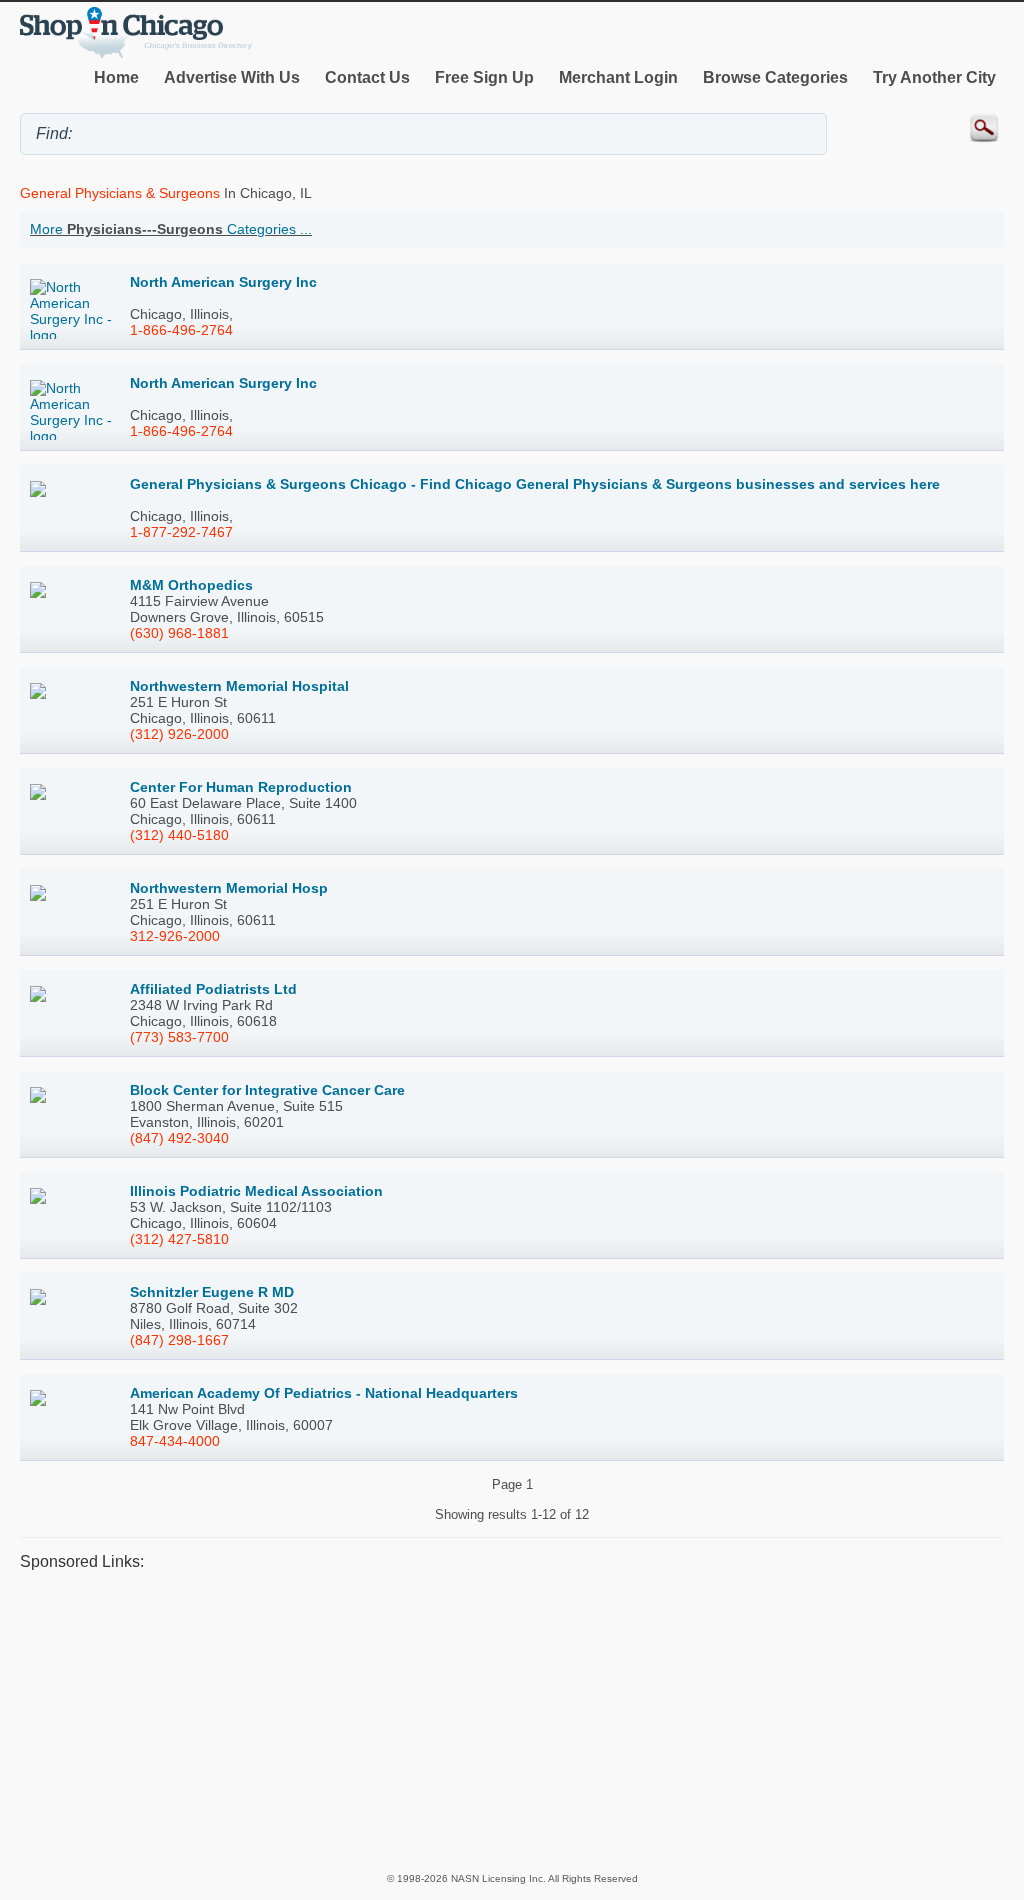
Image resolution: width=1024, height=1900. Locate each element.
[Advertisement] (512, 1721)
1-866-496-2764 (181, 330)
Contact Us (367, 77)
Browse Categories (775, 77)
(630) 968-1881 (179, 633)
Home (116, 77)
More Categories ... (171, 229)
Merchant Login (618, 77)
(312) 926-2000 (179, 734)
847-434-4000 (175, 1441)
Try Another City (934, 77)
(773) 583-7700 (179, 1037)
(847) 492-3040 (179, 1138)
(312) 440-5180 (179, 835)
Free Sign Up (484, 77)
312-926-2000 (175, 936)
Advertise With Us (232, 77)
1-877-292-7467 (181, 532)
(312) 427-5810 (179, 1239)
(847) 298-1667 (179, 1340)
